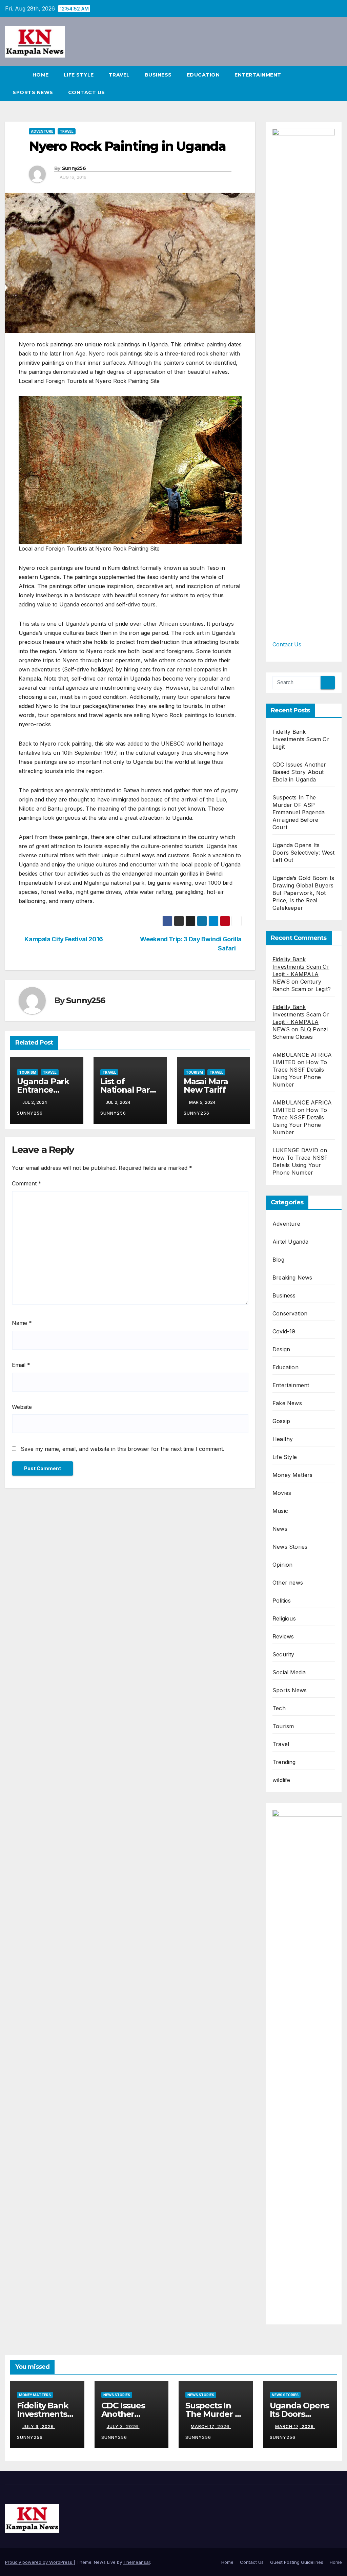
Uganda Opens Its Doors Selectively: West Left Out (304, 853)
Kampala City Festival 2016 (63, 939)
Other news (288, 1583)
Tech (279, 1708)
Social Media (289, 1672)
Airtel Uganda (291, 1242)
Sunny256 (74, 168)
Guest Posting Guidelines (297, 2562)
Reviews (283, 1636)
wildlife (281, 1780)
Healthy (283, 1439)
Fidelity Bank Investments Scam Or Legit (301, 739)
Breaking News (292, 1278)
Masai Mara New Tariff (206, 1086)
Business (158, 75)
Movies (282, 1493)
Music (280, 1511)
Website (22, 1407)
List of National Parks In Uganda (129, 1090)
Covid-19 (284, 1331)
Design (281, 1349)
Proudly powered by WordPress (39, 2562)
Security (283, 1654)
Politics (282, 1601)
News (280, 1529)
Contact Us (87, 92)
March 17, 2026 (211, 2427)
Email (21, 1365)
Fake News (287, 1403)
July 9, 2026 (39, 2427)
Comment (27, 1183)
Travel (119, 75)
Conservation (290, 1313)
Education (203, 75)
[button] (337, 84)
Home (41, 75)
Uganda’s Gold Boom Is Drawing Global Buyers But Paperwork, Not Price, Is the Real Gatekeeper (303, 893)
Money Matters (293, 1475)
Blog (278, 1260)
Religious (284, 1618)
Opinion (282, 1565)
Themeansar (137, 2562)
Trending (284, 1762)
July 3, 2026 (123, 2427)
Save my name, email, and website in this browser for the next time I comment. (123, 1449)
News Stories (290, 1547)
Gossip (281, 1421)
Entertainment (258, 75)
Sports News (33, 92)
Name (22, 1323)
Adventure (42, 131)
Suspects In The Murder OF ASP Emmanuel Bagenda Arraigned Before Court (299, 812)
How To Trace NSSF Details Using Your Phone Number (300, 1165)
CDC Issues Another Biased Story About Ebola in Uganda (299, 772)
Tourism (28, 1072)
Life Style (79, 75)
